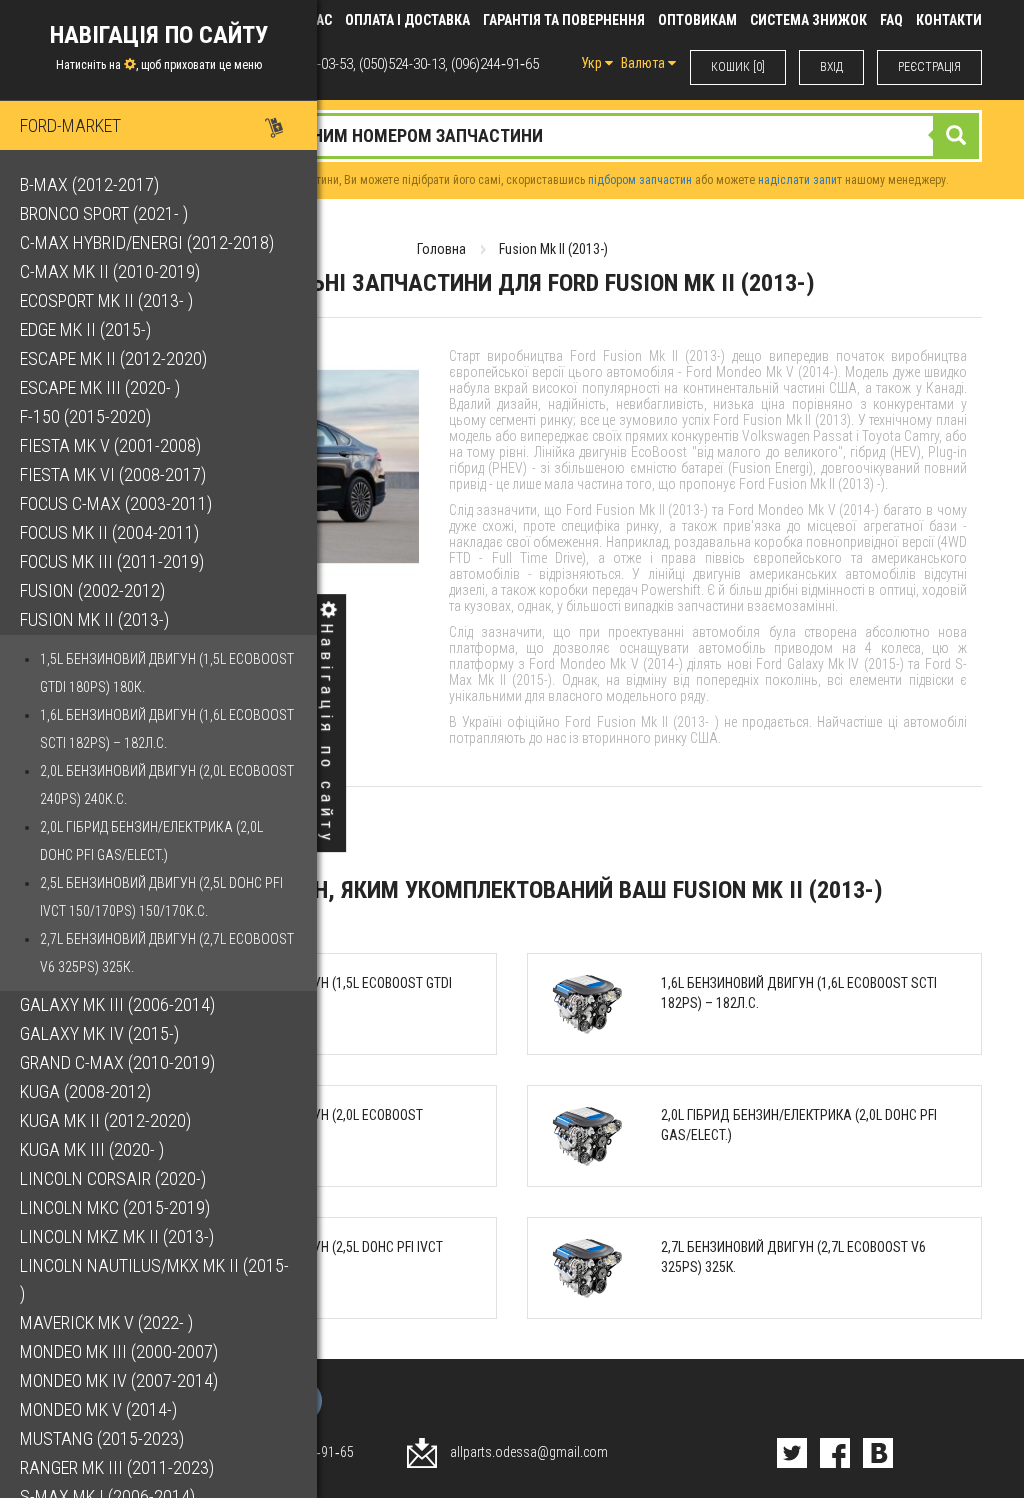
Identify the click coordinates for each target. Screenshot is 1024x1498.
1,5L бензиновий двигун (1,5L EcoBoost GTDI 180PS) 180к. (167, 673)
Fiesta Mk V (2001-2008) (110, 445)
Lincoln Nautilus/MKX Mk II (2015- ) (154, 1279)
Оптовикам (697, 20)
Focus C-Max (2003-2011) (116, 503)
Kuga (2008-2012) (85, 1091)
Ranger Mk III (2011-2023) (117, 1467)
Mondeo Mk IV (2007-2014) (119, 1380)
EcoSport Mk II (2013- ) (106, 300)
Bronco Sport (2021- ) (104, 213)
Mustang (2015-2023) (102, 1438)
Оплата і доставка (407, 20)
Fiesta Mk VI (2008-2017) (113, 474)
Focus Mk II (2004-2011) (109, 532)
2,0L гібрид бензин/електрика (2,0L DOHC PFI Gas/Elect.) (151, 841)
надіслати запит (800, 180)
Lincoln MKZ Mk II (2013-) (117, 1236)
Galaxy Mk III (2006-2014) (117, 1004)
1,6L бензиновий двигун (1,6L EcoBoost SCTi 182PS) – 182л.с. (167, 729)
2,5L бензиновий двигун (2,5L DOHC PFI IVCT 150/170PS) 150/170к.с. (161, 897)
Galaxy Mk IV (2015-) (99, 1033)
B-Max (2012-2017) (89, 184)
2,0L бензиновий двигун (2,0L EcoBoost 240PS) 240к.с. (167, 785)
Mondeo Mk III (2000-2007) (119, 1351)
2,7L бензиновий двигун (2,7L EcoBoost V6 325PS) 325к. (167, 953)
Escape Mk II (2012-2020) (113, 358)
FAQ (891, 20)
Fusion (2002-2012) (92, 590)
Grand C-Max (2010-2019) (117, 1062)
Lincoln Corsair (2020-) (113, 1178)
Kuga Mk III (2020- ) (92, 1149)
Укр (593, 63)
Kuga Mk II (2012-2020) (105, 1120)
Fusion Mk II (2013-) (94, 619)
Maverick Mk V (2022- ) (106, 1322)
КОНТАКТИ (949, 20)
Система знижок (808, 20)
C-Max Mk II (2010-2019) (110, 271)
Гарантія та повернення (564, 20)
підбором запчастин (640, 180)
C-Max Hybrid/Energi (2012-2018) (147, 242)
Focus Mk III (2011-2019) (112, 561)
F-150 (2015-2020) (85, 416)
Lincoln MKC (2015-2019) (115, 1207)
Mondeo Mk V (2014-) (98, 1409)
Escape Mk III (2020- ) (100, 387)
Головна (441, 249)
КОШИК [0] (738, 67)
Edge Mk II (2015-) (85, 329)
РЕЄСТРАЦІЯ (929, 67)
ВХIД (831, 67)
